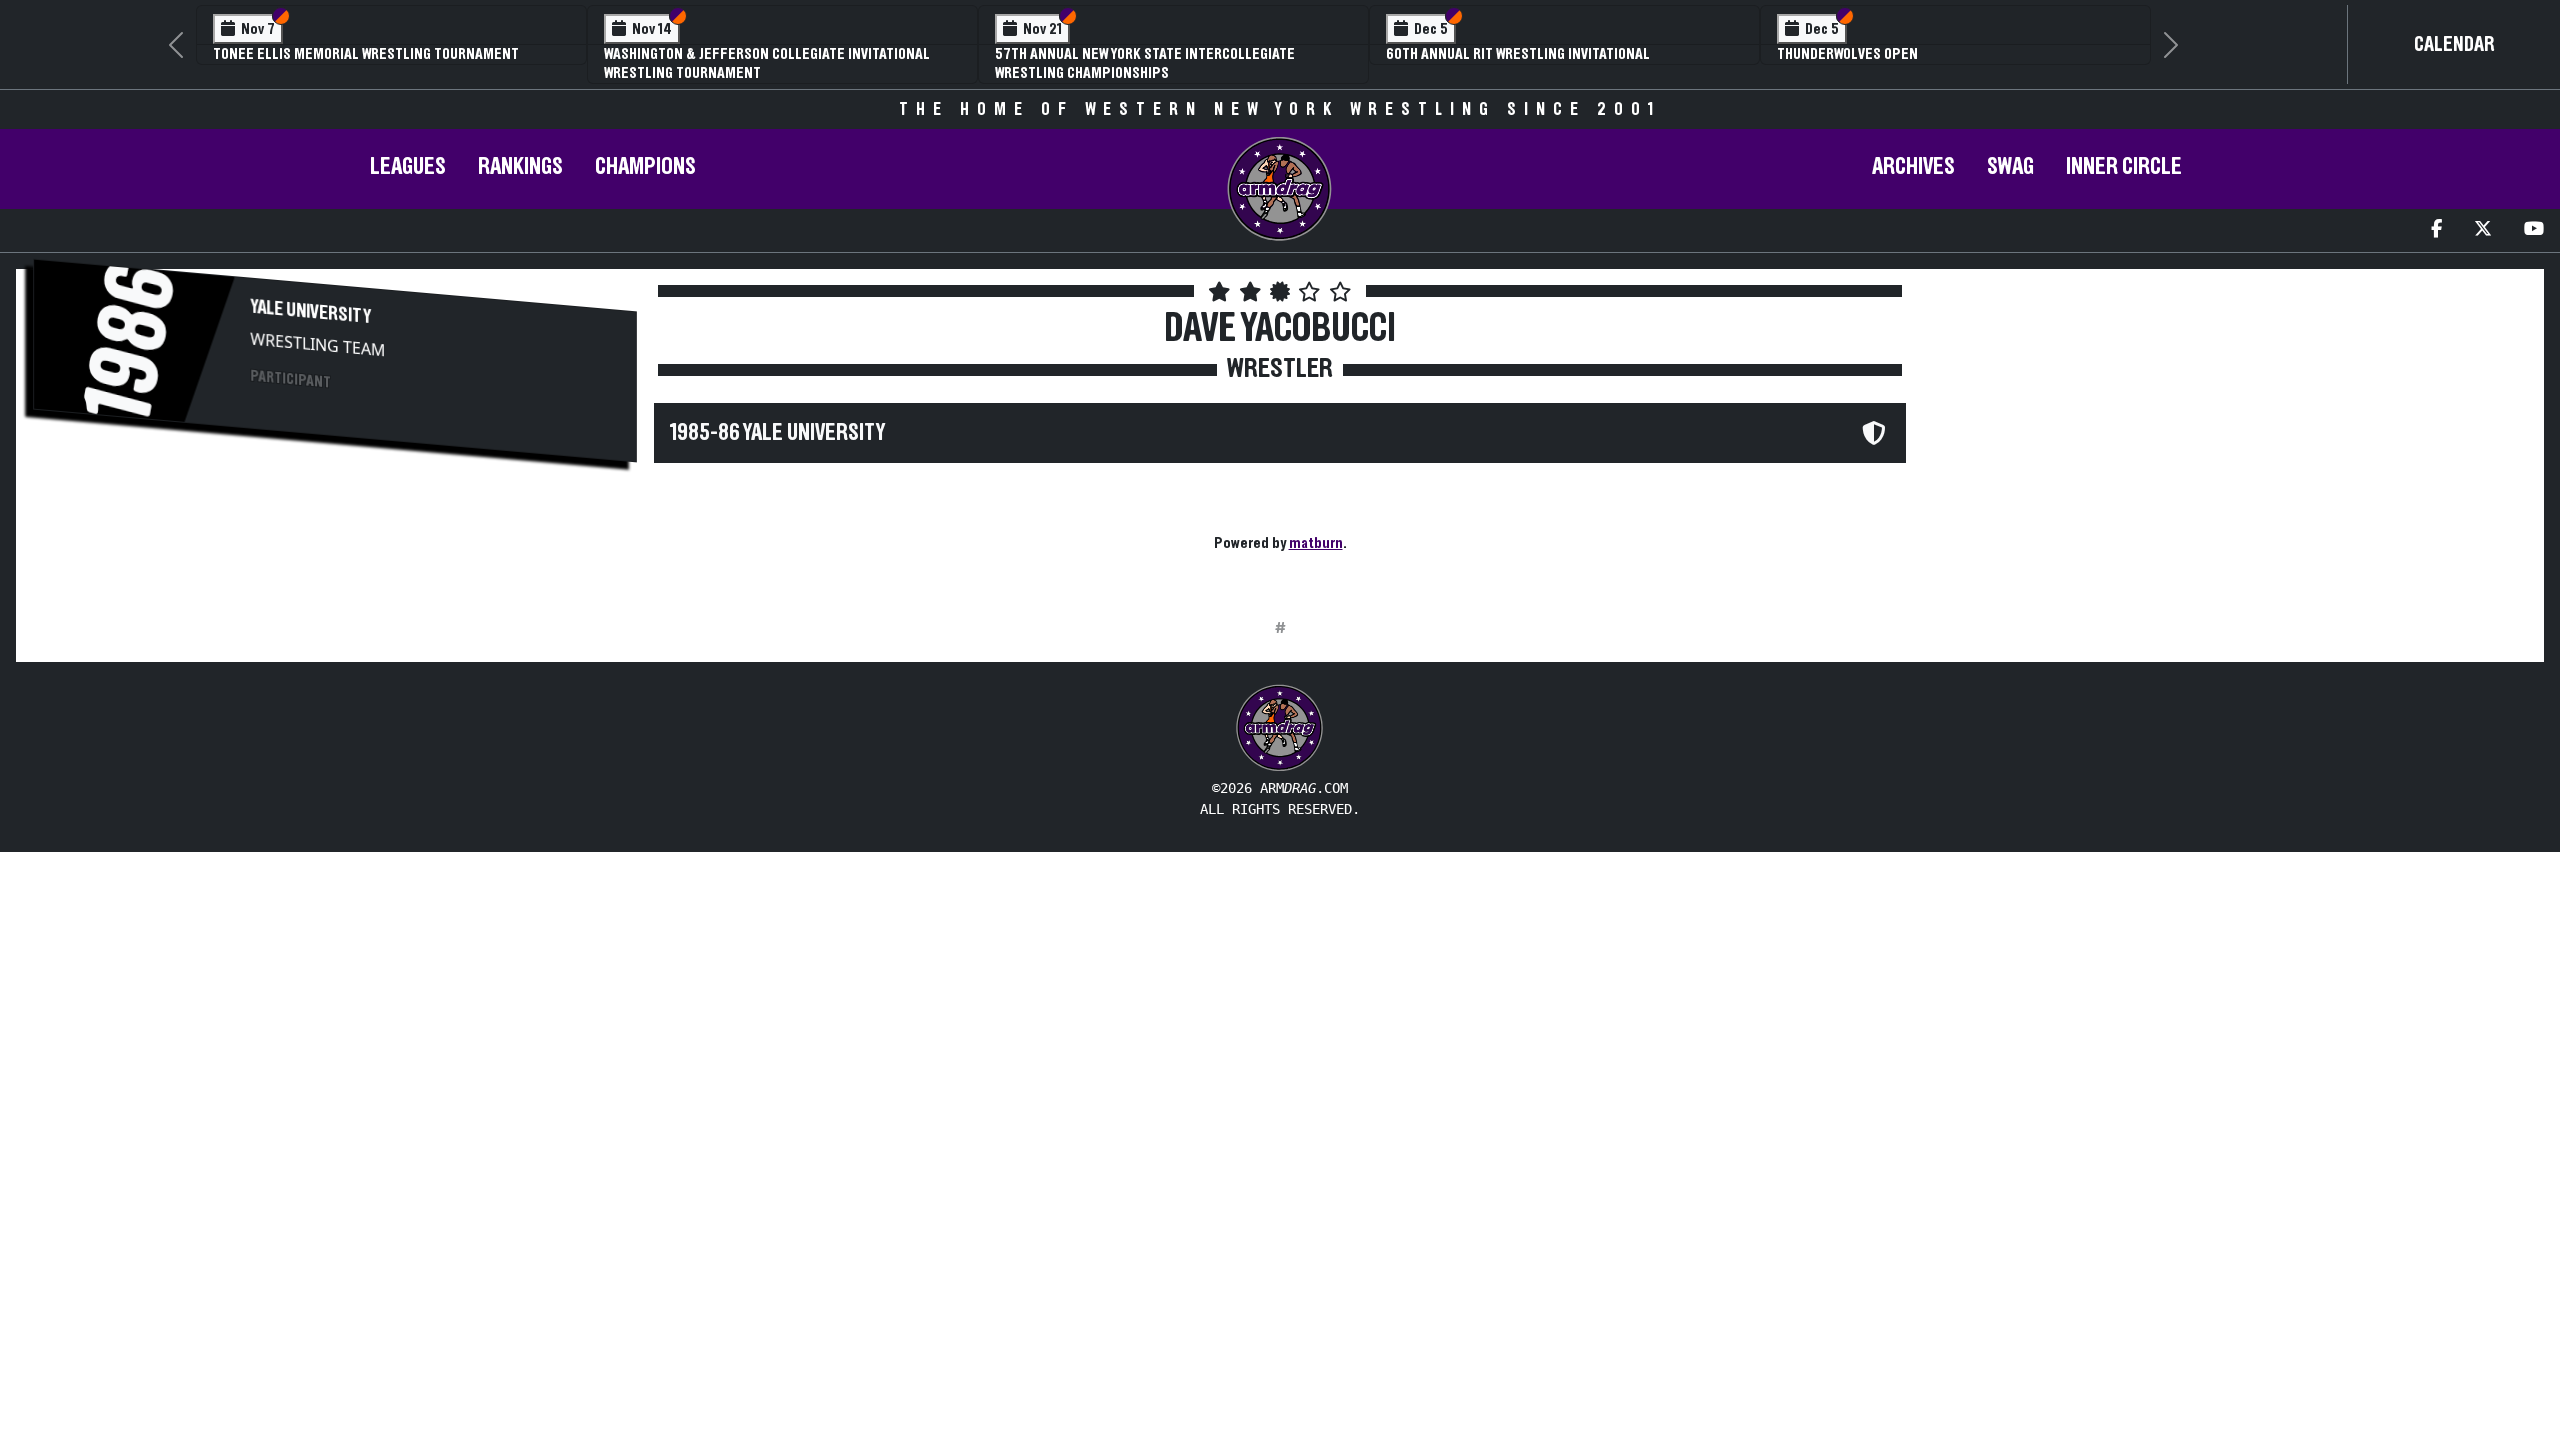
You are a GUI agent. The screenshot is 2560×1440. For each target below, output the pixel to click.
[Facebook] (2436, 230)
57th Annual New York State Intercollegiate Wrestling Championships (1145, 63)
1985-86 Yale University (777, 433)
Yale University (311, 312)
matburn (1316, 543)
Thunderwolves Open (1847, 54)
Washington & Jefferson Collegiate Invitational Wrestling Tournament (767, 63)
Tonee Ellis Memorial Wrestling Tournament (366, 54)
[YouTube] (2534, 230)
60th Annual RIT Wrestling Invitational (1518, 54)
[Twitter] (2483, 230)
